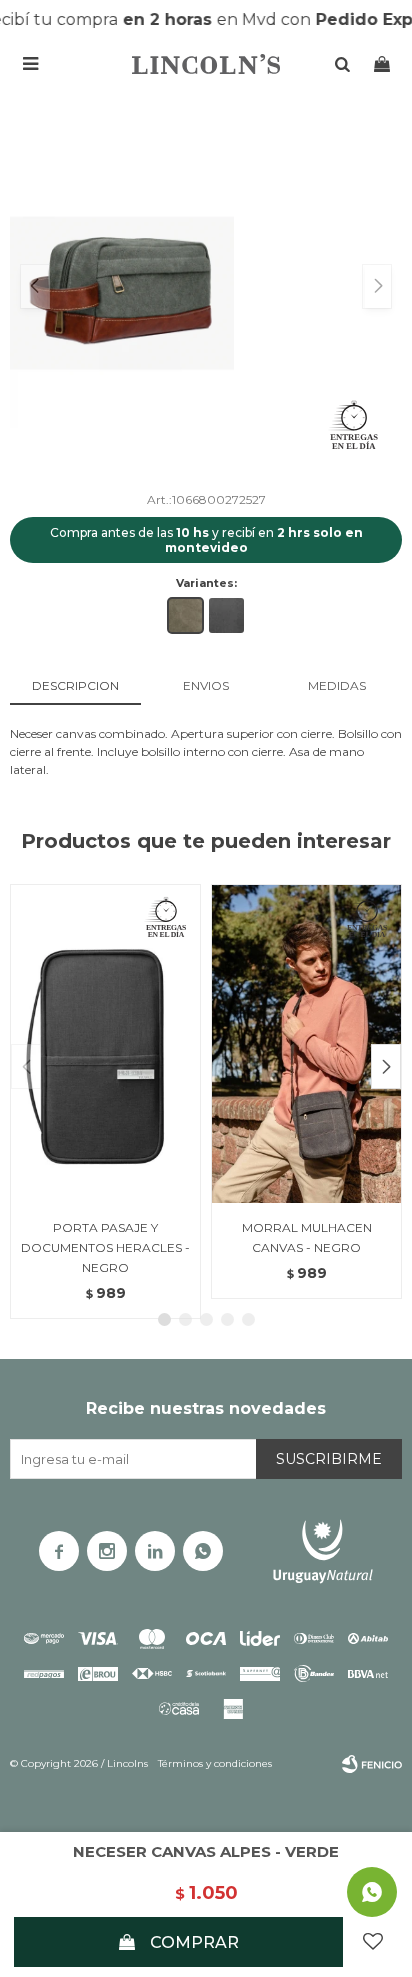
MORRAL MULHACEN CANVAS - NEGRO (307, 1237)
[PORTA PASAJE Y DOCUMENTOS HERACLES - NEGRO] (105, 1043)
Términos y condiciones (215, 1763)
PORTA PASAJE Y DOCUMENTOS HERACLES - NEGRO (105, 1247)
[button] (386, 1066)
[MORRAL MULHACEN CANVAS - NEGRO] (306, 1043)
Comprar (194, 1942)
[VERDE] (185, 615)
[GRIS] (226, 615)
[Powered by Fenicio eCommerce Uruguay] (372, 1764)
